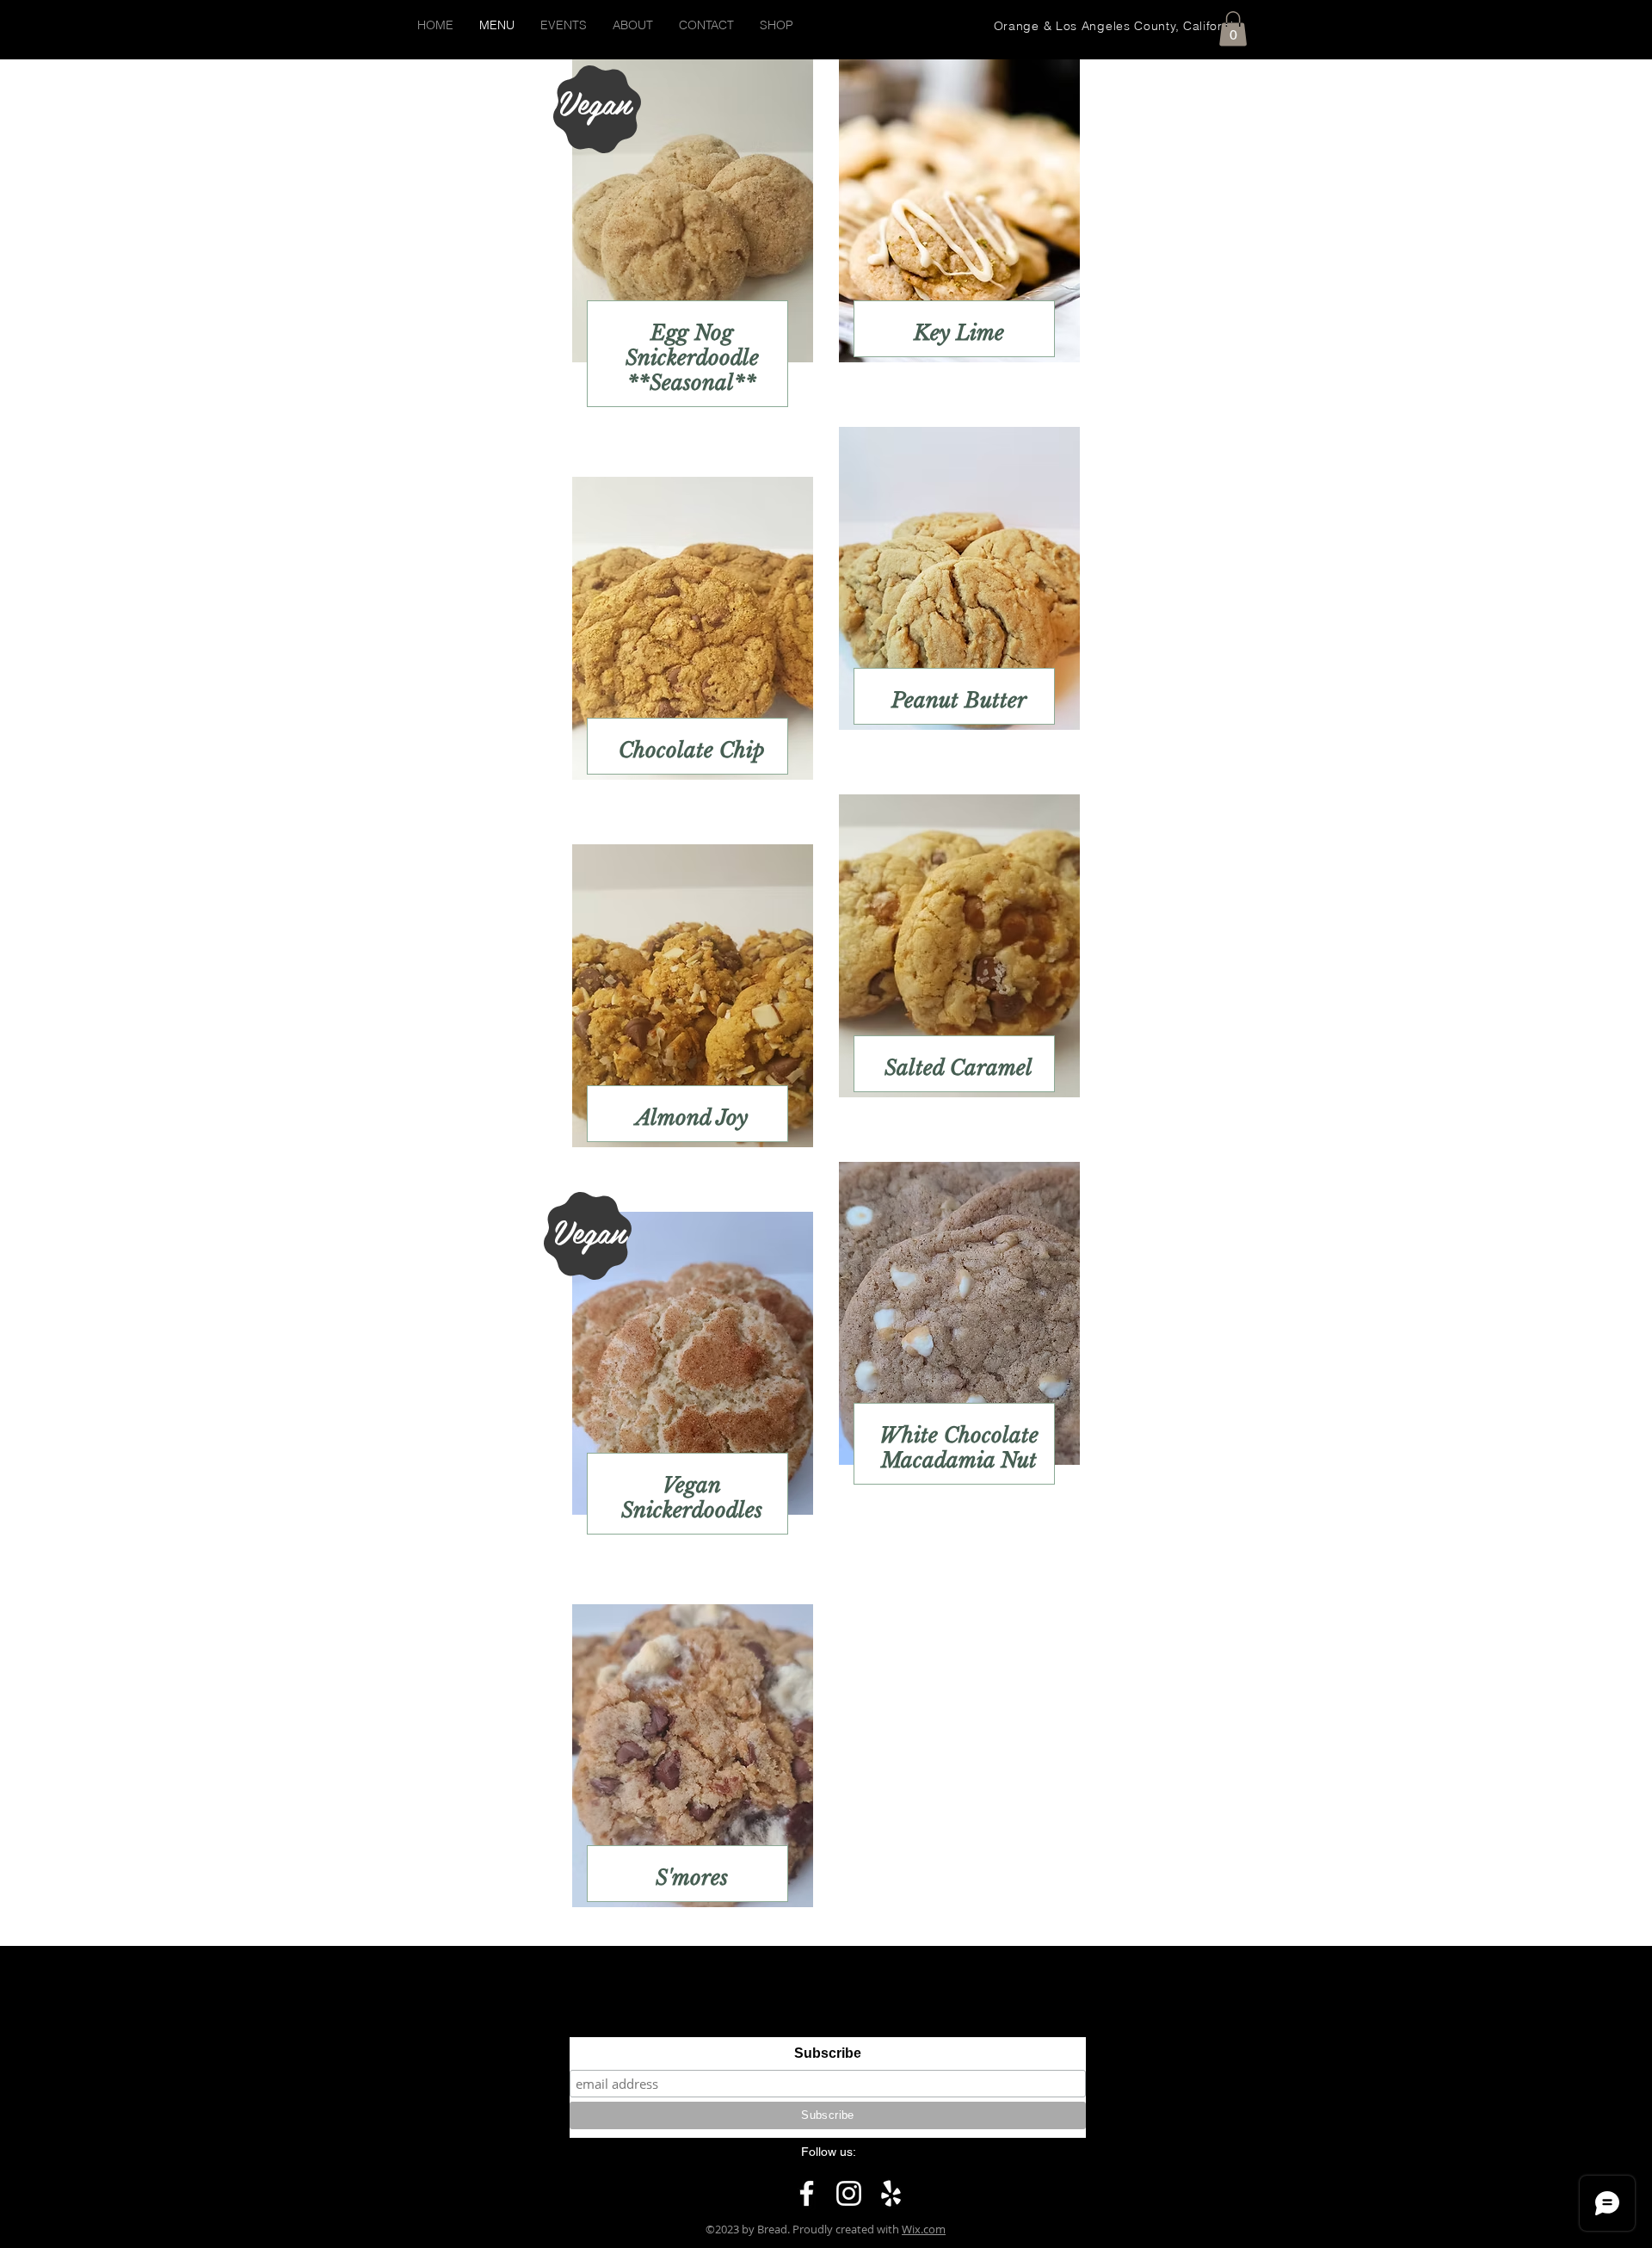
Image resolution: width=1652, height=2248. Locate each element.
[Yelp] (891, 2193)
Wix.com (924, 2229)
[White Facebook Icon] (807, 2193)
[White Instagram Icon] (849, 2193)
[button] (1233, 29)
